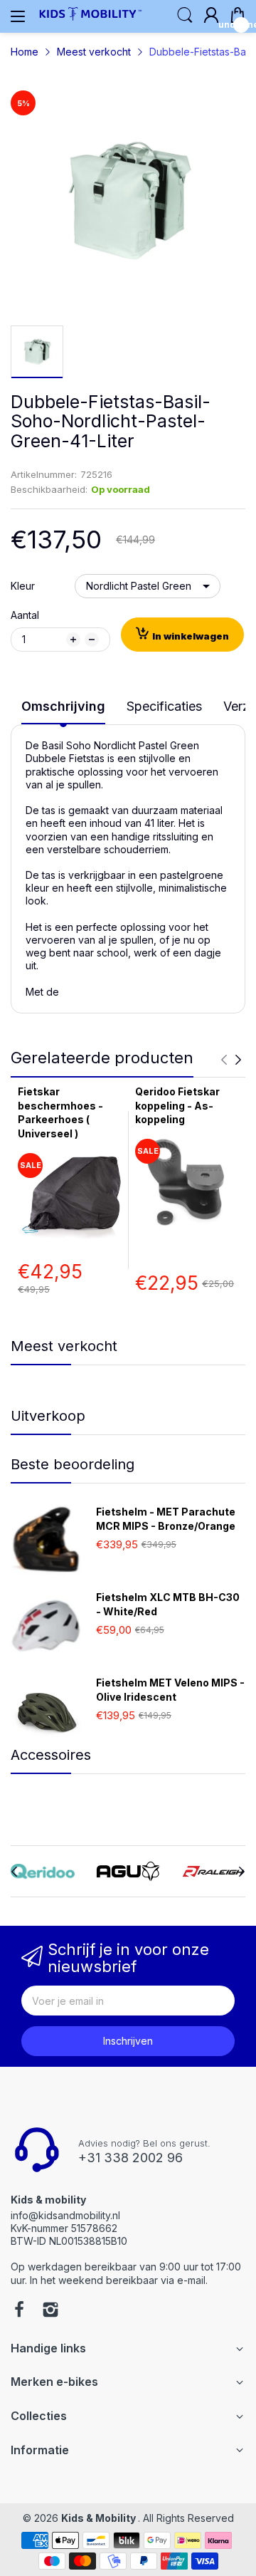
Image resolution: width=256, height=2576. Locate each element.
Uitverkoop (48, 1416)
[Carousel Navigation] (231, 1060)
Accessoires (51, 1755)
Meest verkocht (64, 1346)
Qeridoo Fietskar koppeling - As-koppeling (177, 1105)
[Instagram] (50, 2311)
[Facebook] (19, 2311)
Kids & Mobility (100, 2518)
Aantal (25, 615)
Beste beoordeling (73, 1464)
